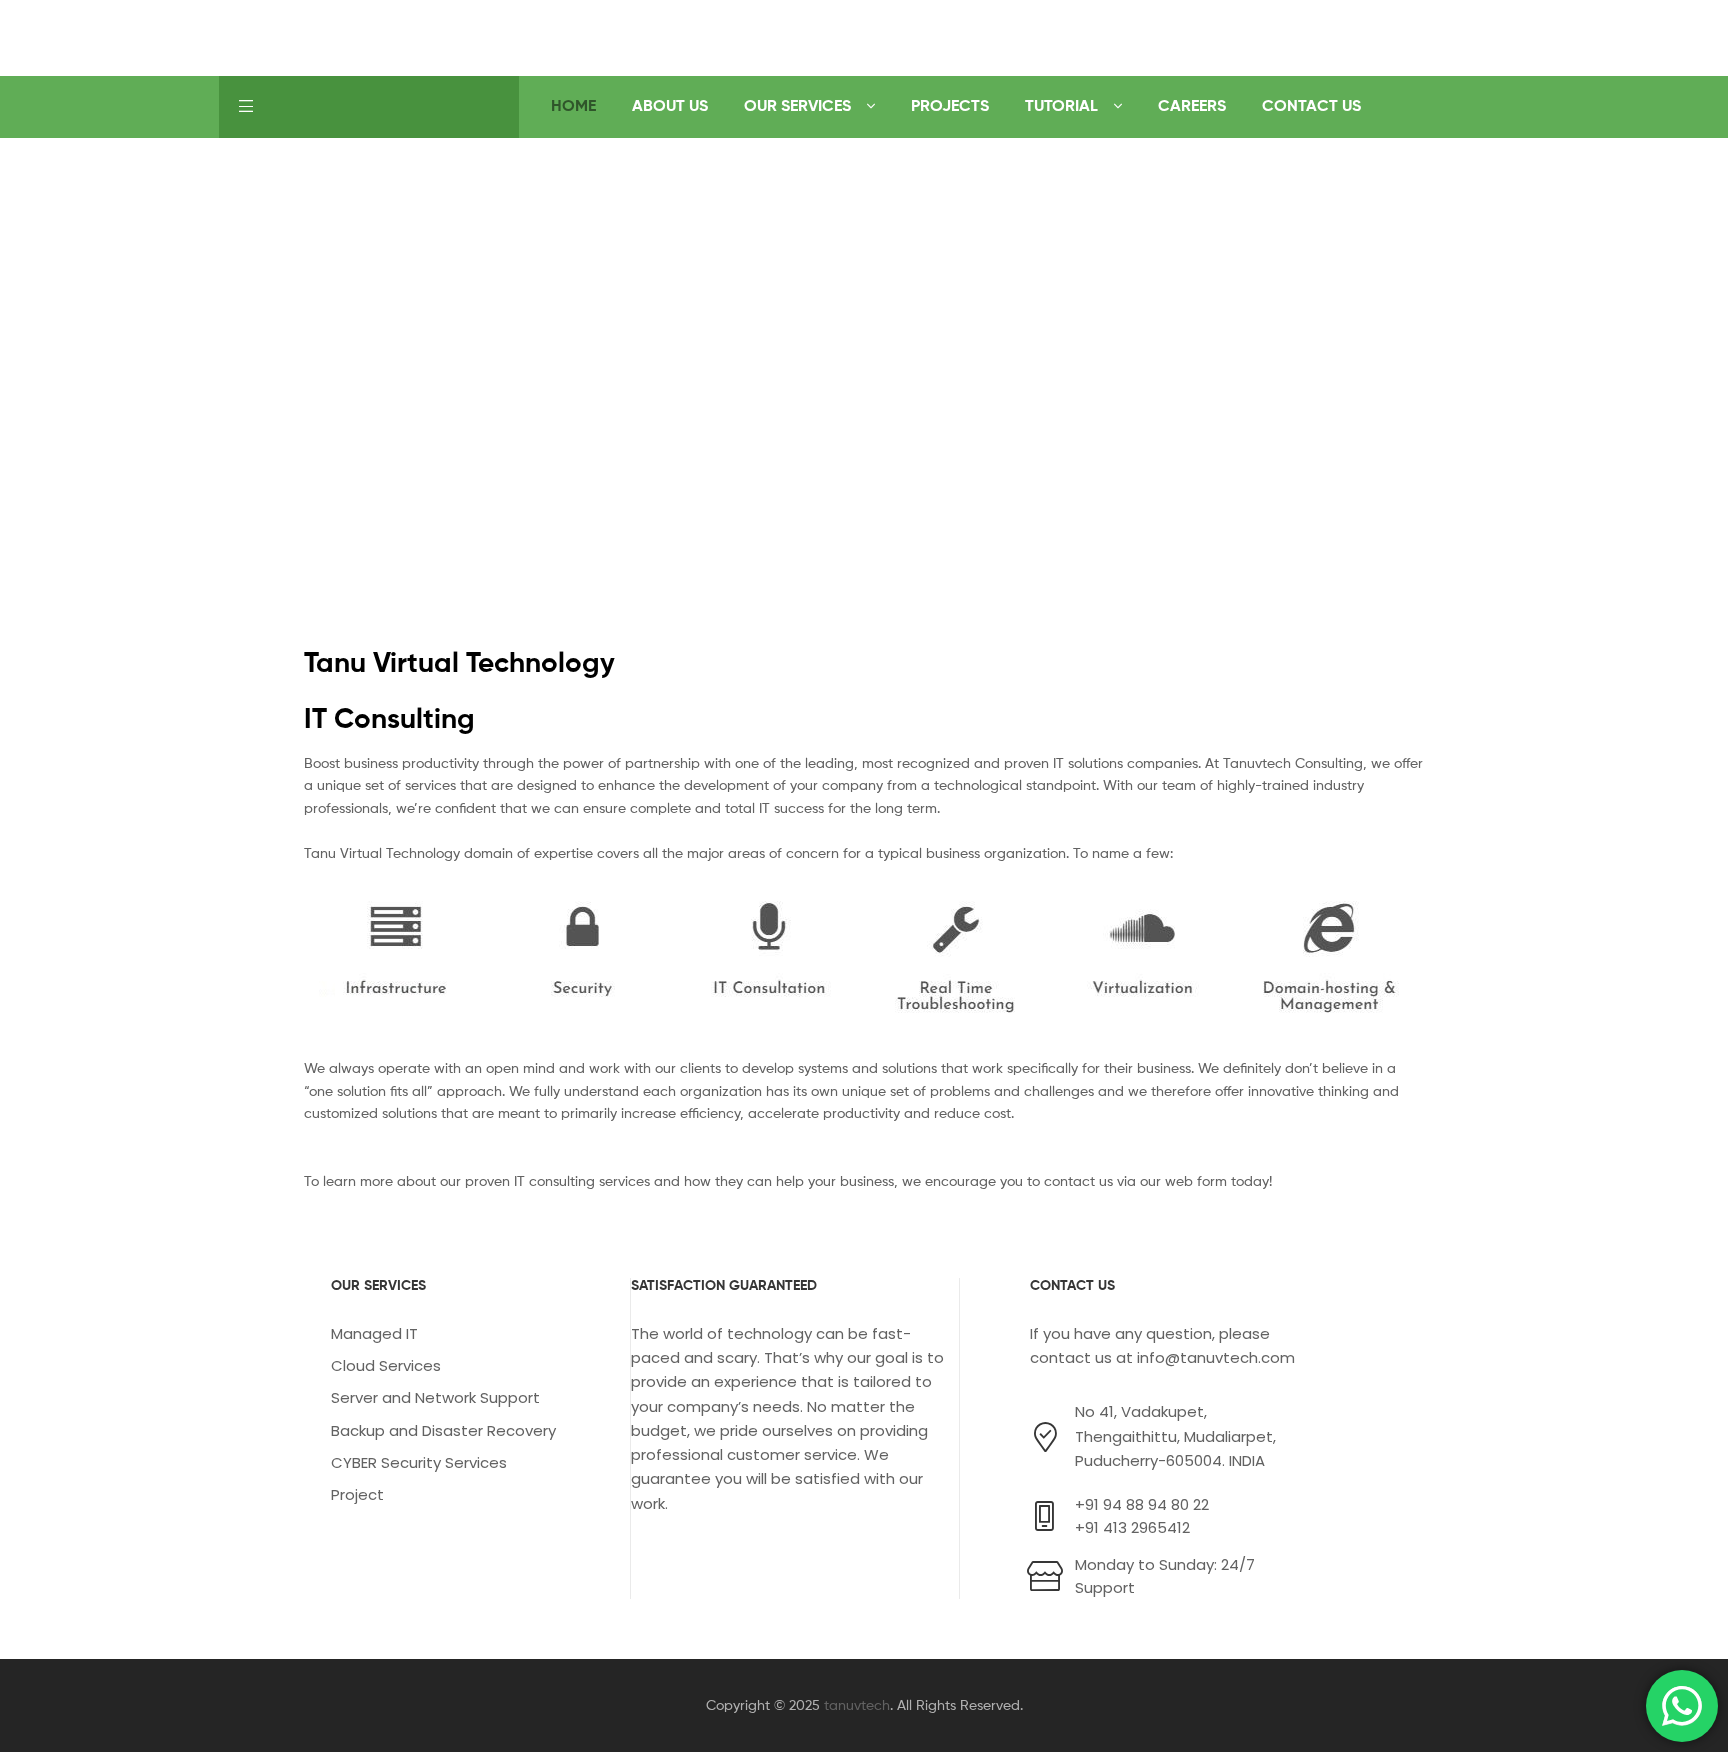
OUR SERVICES (797, 105)
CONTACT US (1311, 105)
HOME (573, 105)
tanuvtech (857, 1704)
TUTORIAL (1061, 105)
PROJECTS (950, 105)
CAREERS (1192, 105)
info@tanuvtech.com (1216, 1357)
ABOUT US (670, 105)
